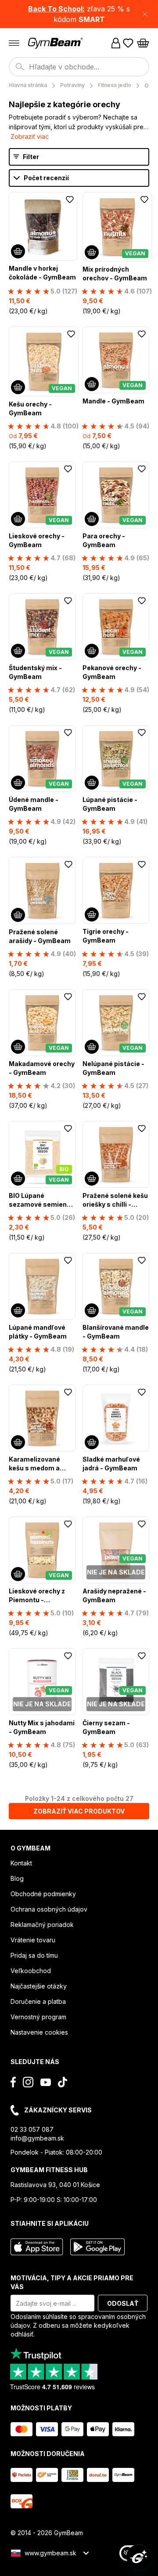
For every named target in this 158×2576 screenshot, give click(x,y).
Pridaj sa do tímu (34, 1955)
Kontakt (21, 1863)
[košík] (143, 43)
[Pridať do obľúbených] (70, 200)
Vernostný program (38, 2017)
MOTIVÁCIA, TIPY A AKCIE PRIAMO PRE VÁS (72, 2282)
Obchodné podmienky (43, 1894)
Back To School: (56, 9)
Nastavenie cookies (39, 2032)
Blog (17, 1878)
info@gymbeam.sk (37, 2138)
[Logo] (56, 43)
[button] (79, 14)
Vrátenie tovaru (33, 1940)
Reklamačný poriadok (42, 1925)
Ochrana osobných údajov (49, 1909)
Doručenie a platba (38, 2001)
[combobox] (79, 67)
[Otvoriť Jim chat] (139, 2557)
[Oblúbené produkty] (128, 43)
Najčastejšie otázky (39, 1986)
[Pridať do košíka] (18, 251)
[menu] (14, 43)
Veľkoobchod (31, 1971)
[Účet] (116, 43)
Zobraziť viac (30, 136)
